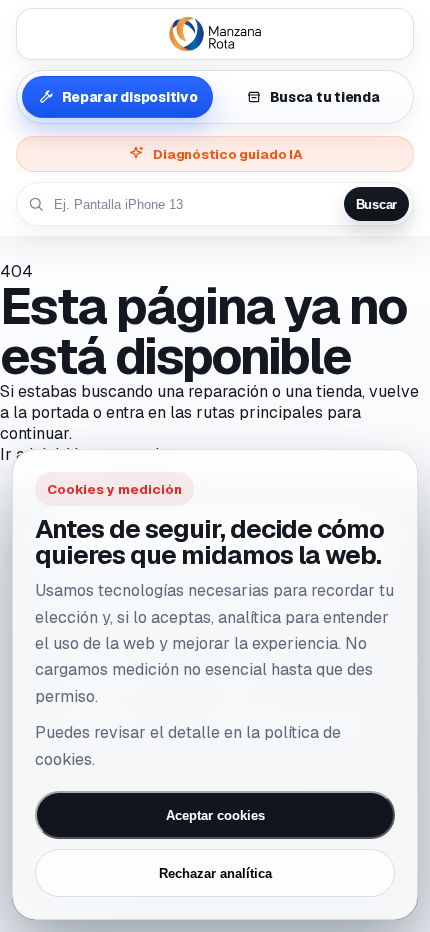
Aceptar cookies (215, 815)
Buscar (376, 204)
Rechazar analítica (215, 873)
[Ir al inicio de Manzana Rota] (215, 34)
